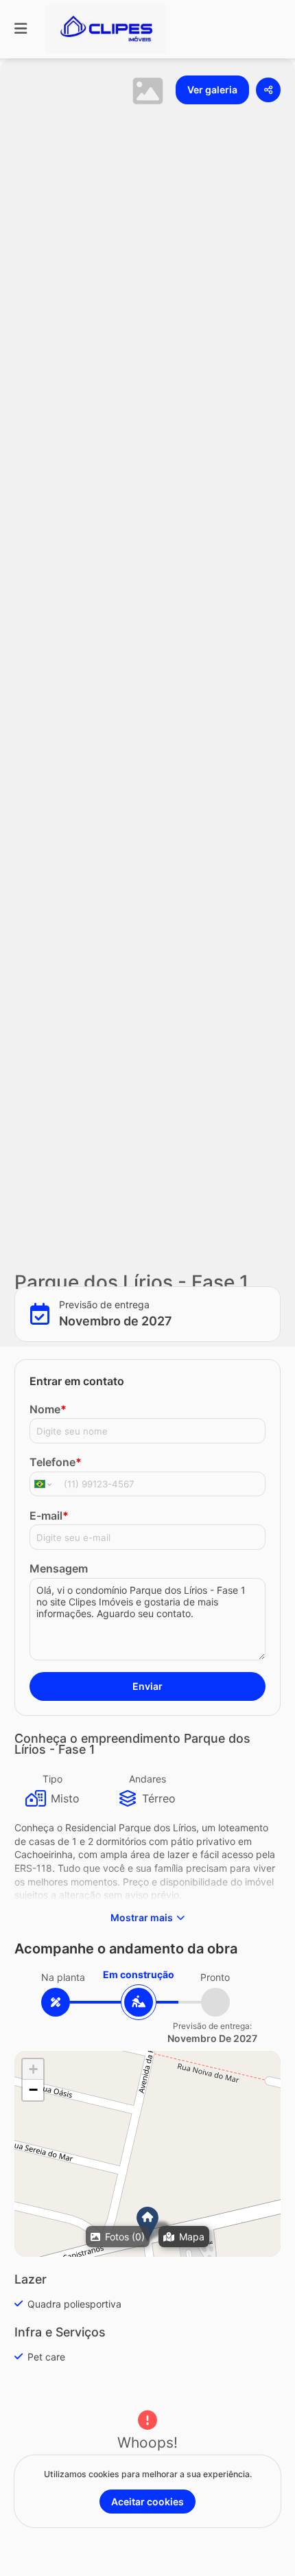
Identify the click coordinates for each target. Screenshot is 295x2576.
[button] (147, 2224)
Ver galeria (212, 90)
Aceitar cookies (147, 2502)
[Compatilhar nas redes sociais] (268, 90)
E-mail (49, 1516)
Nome (48, 1409)
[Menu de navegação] (21, 29)
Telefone (56, 1462)
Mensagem (59, 1568)
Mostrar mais (142, 1917)
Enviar (147, 1686)
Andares (147, 1779)
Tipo (52, 1779)
